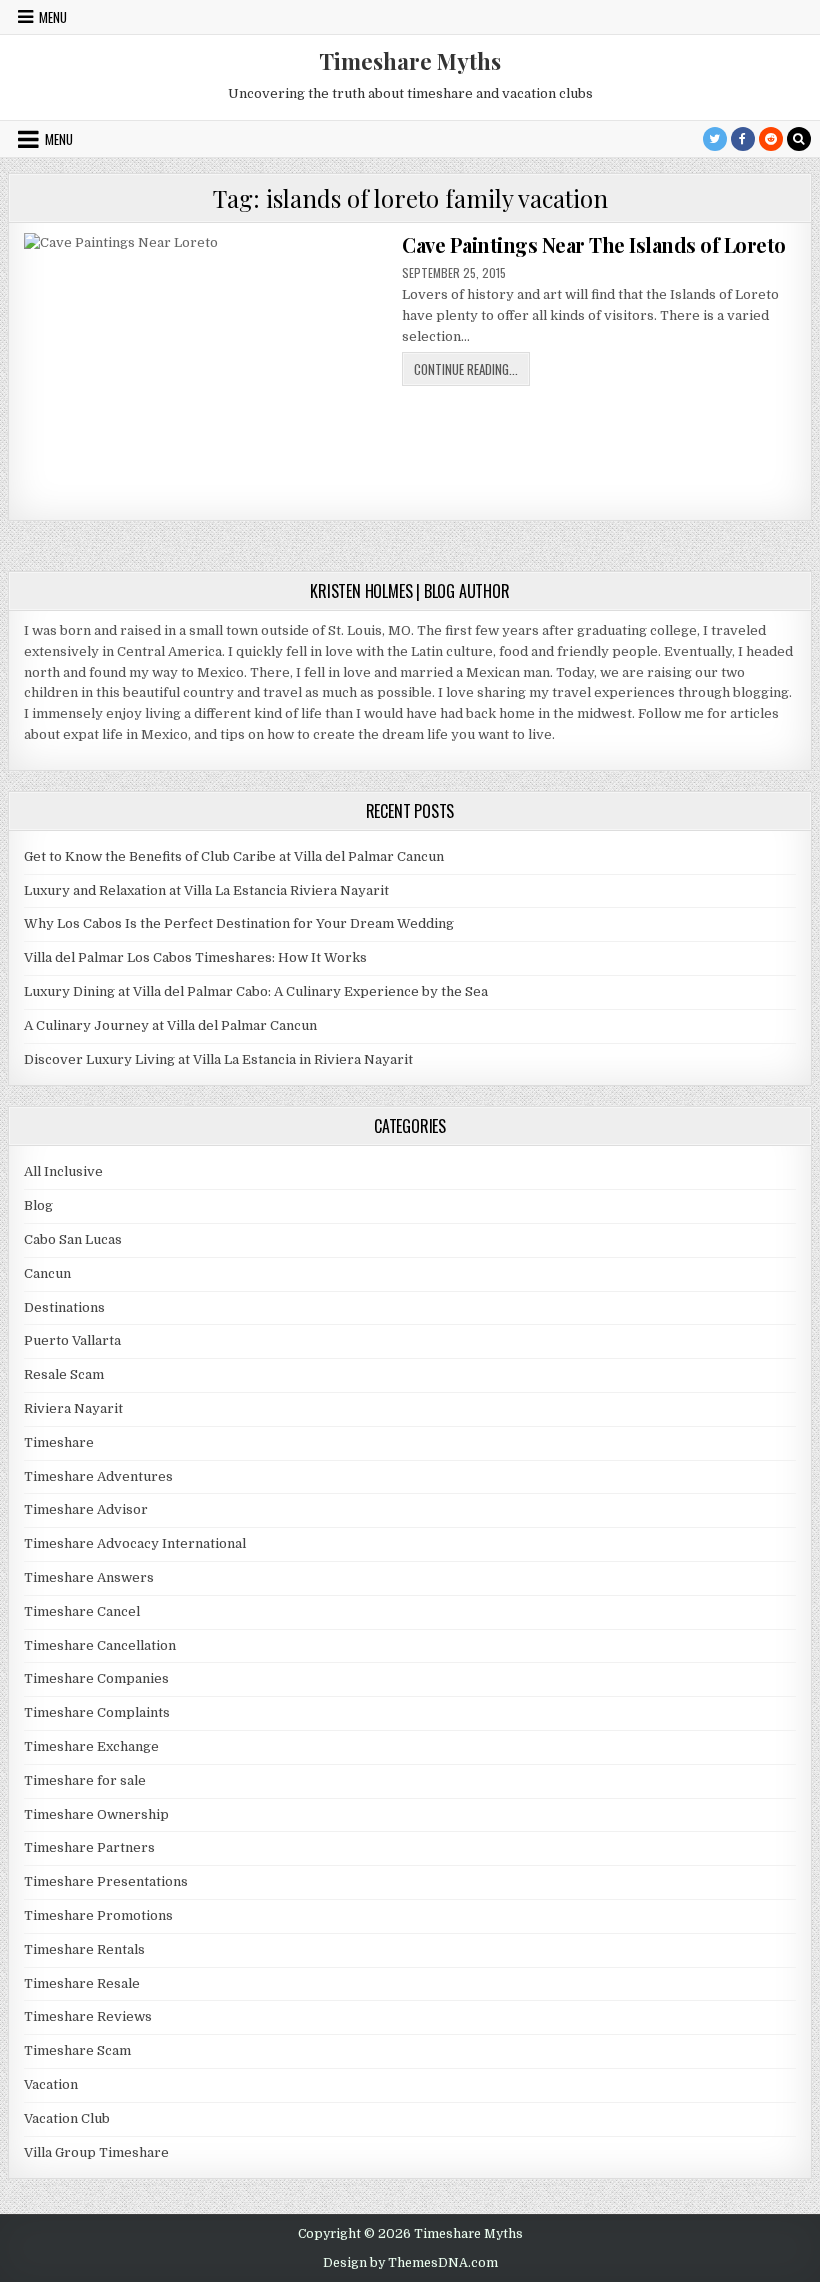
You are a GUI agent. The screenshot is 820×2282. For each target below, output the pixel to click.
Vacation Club (67, 2118)
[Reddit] (771, 139)
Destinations (64, 1307)
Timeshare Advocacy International (135, 1543)
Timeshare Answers (89, 1577)
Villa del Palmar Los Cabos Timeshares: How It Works (195, 957)
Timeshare (59, 1442)
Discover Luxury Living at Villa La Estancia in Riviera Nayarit (218, 1059)
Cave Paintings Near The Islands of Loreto (594, 244)
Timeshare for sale (85, 1780)
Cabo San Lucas (73, 1239)
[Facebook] (743, 139)
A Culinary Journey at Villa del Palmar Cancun (170, 1025)
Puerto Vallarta (72, 1340)
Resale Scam (64, 1374)
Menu (53, 17)
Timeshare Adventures (98, 1476)
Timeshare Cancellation (100, 1645)
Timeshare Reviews (88, 2016)
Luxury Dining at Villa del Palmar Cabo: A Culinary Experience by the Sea (256, 991)
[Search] (799, 139)
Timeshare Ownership (96, 1814)
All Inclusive (63, 1171)
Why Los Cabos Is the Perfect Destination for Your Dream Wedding (239, 923)
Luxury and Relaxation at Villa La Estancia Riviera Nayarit (206, 890)
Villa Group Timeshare (96, 2152)
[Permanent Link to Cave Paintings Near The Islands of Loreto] (205, 369)
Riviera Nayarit (73, 1408)
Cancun (47, 1273)
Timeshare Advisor (86, 1509)
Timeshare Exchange (91, 1746)
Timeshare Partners (89, 1847)
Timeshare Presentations (106, 1881)
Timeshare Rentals (84, 1949)
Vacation (51, 2084)
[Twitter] (715, 139)
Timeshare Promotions (98, 1915)
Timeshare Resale (82, 1983)
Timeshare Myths (410, 61)
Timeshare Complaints (97, 1712)
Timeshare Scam (77, 2050)
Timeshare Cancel (82, 1611)
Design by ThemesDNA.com (410, 2263)
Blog (38, 1205)
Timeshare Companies (96, 1678)
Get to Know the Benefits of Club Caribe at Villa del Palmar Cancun (234, 856)
